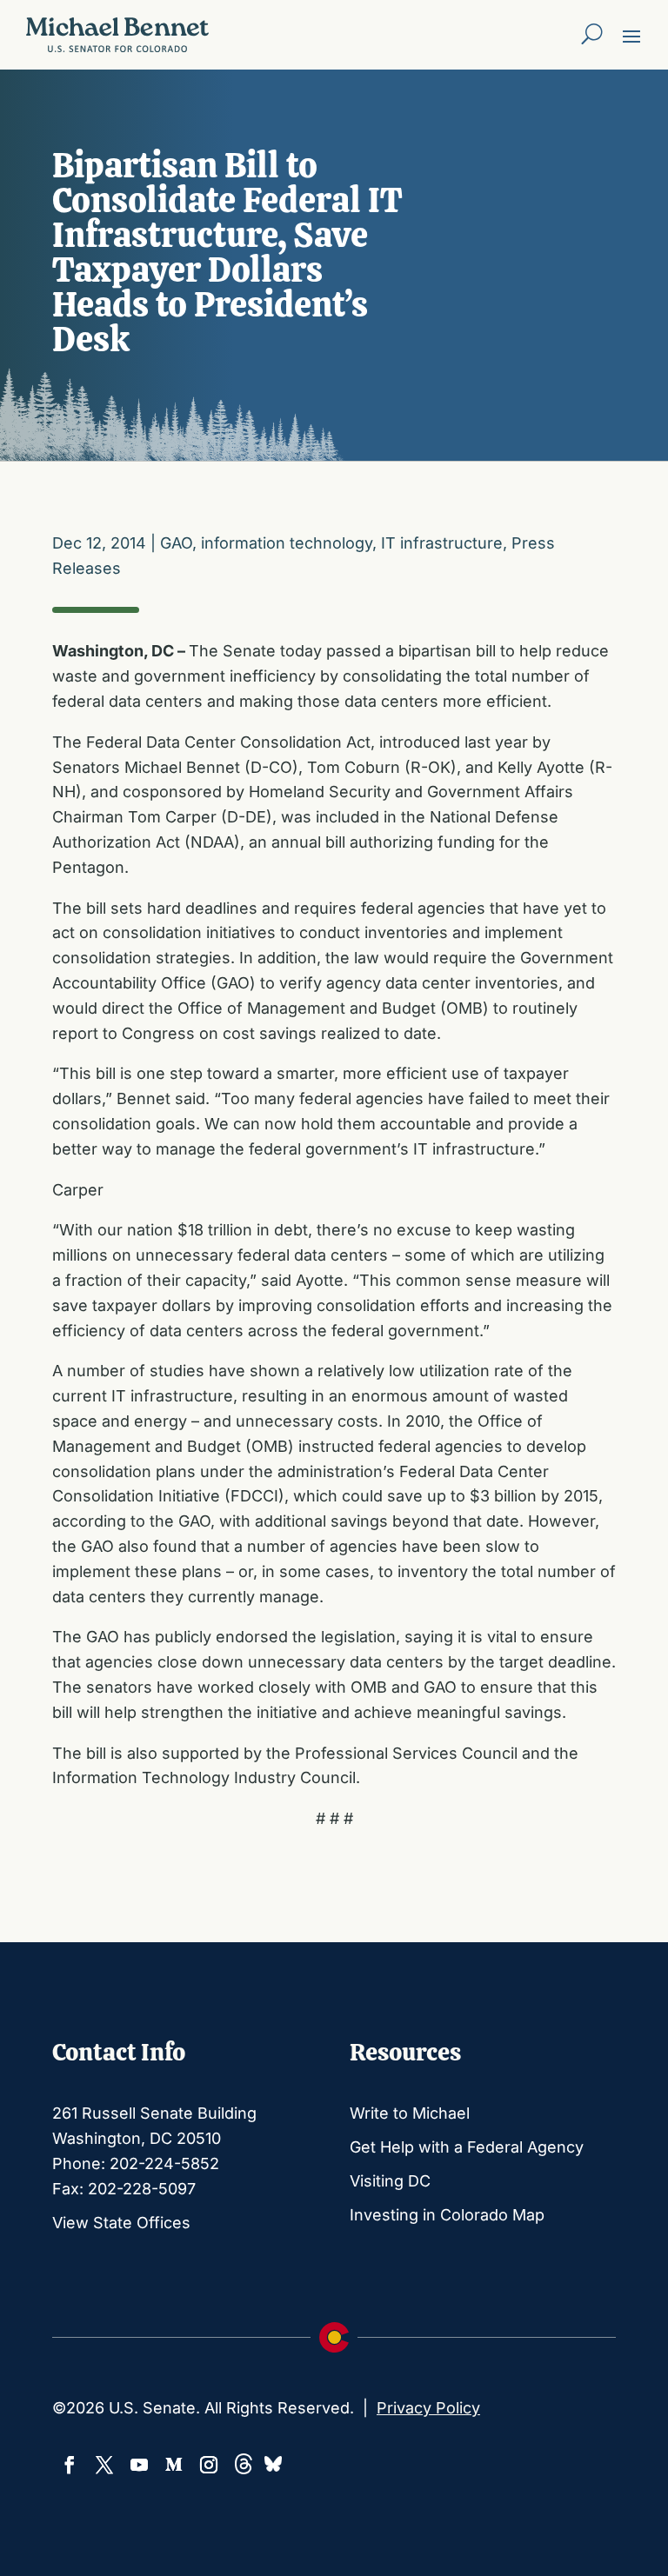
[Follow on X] (104, 2465)
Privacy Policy (428, 2408)
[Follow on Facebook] (70, 2465)
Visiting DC (390, 2181)
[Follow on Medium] (174, 2465)
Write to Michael (410, 2113)
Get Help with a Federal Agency (467, 2147)
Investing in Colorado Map (447, 2215)
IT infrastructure (442, 543)
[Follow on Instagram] (209, 2465)
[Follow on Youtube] (139, 2465)
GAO (176, 543)
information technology (287, 543)
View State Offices (121, 2223)
